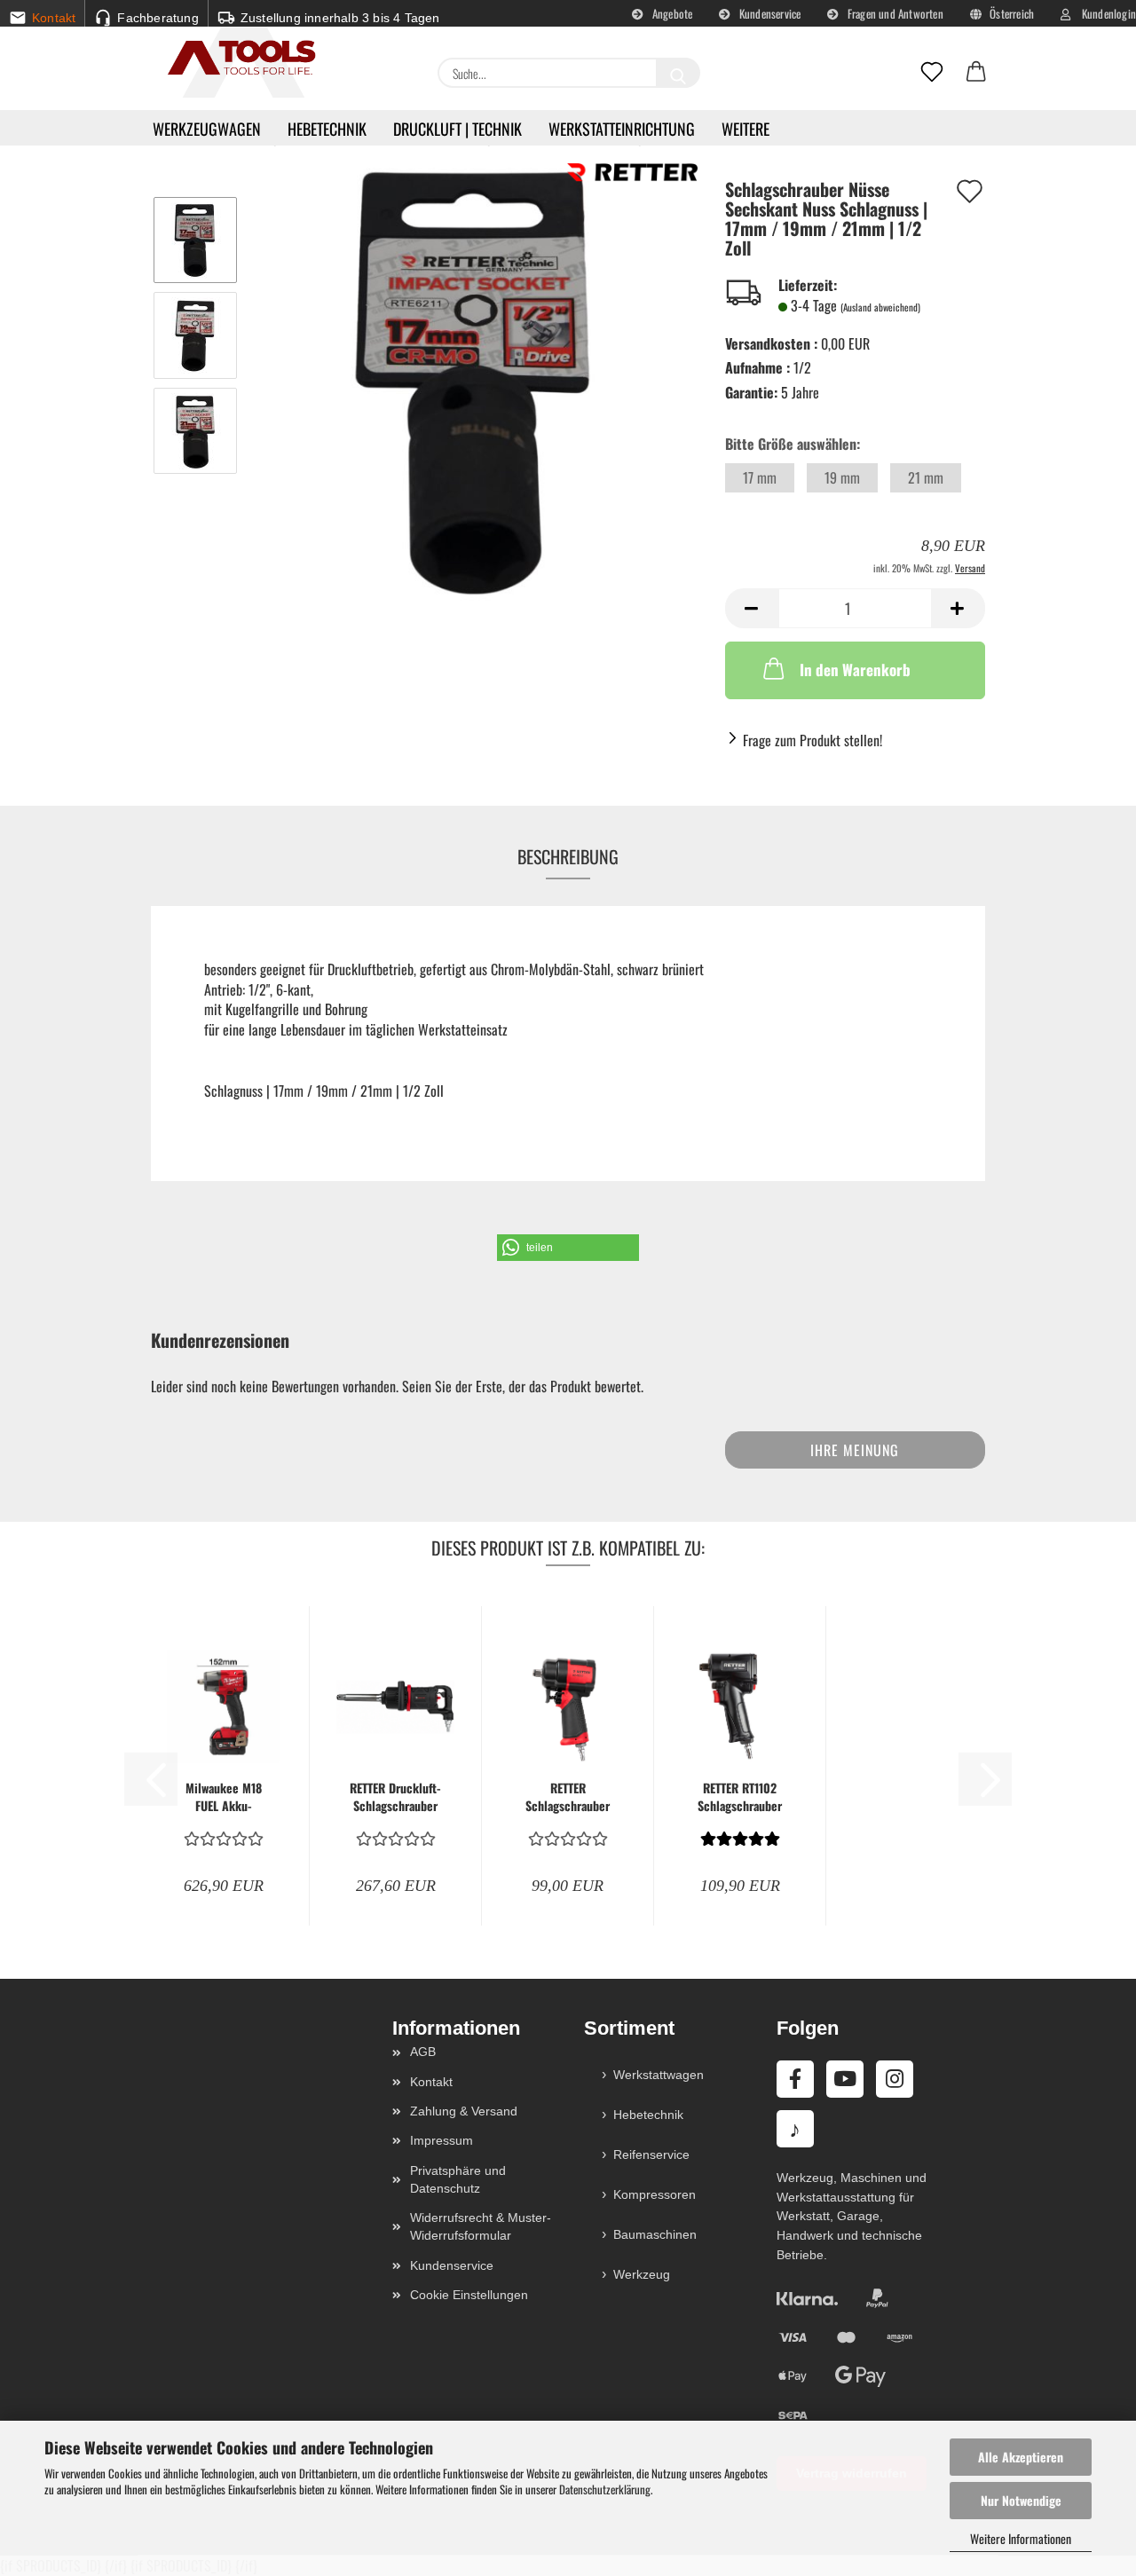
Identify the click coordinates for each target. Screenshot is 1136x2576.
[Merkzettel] (932, 73)
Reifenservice (651, 2155)
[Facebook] (795, 2079)
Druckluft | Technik (458, 129)
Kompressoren (655, 2194)
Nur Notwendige (1021, 2500)
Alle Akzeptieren (1021, 2457)
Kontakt (431, 2082)
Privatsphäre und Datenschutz (458, 2179)
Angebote (671, 13)
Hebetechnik (327, 129)
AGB (423, 2052)
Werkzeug (642, 2274)
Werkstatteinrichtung (622, 129)
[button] (976, 73)
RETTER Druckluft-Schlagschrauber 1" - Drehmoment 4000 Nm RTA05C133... (395, 1797)
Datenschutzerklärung (605, 2489)
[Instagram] (895, 2079)
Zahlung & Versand (464, 2111)
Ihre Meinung (855, 1450)
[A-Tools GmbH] (235, 59)
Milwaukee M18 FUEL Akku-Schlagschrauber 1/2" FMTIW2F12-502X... (223, 1797)
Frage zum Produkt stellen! (813, 740)
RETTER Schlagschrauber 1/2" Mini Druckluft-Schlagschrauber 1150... (568, 1797)
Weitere (745, 129)
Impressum (442, 2140)
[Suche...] (678, 73)
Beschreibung (568, 856)
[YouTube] (845, 2079)
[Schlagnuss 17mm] (476, 381)
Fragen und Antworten (894, 13)
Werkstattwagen (659, 2075)
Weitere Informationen (1021, 2538)
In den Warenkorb (855, 670)
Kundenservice (769, 13)
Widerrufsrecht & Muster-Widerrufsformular (481, 2226)
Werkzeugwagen (207, 129)
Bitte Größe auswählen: (793, 444)
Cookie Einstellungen (469, 2295)
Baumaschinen (655, 2234)
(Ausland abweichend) (880, 307)
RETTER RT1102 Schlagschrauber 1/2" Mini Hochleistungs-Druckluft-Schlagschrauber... (740, 1797)
